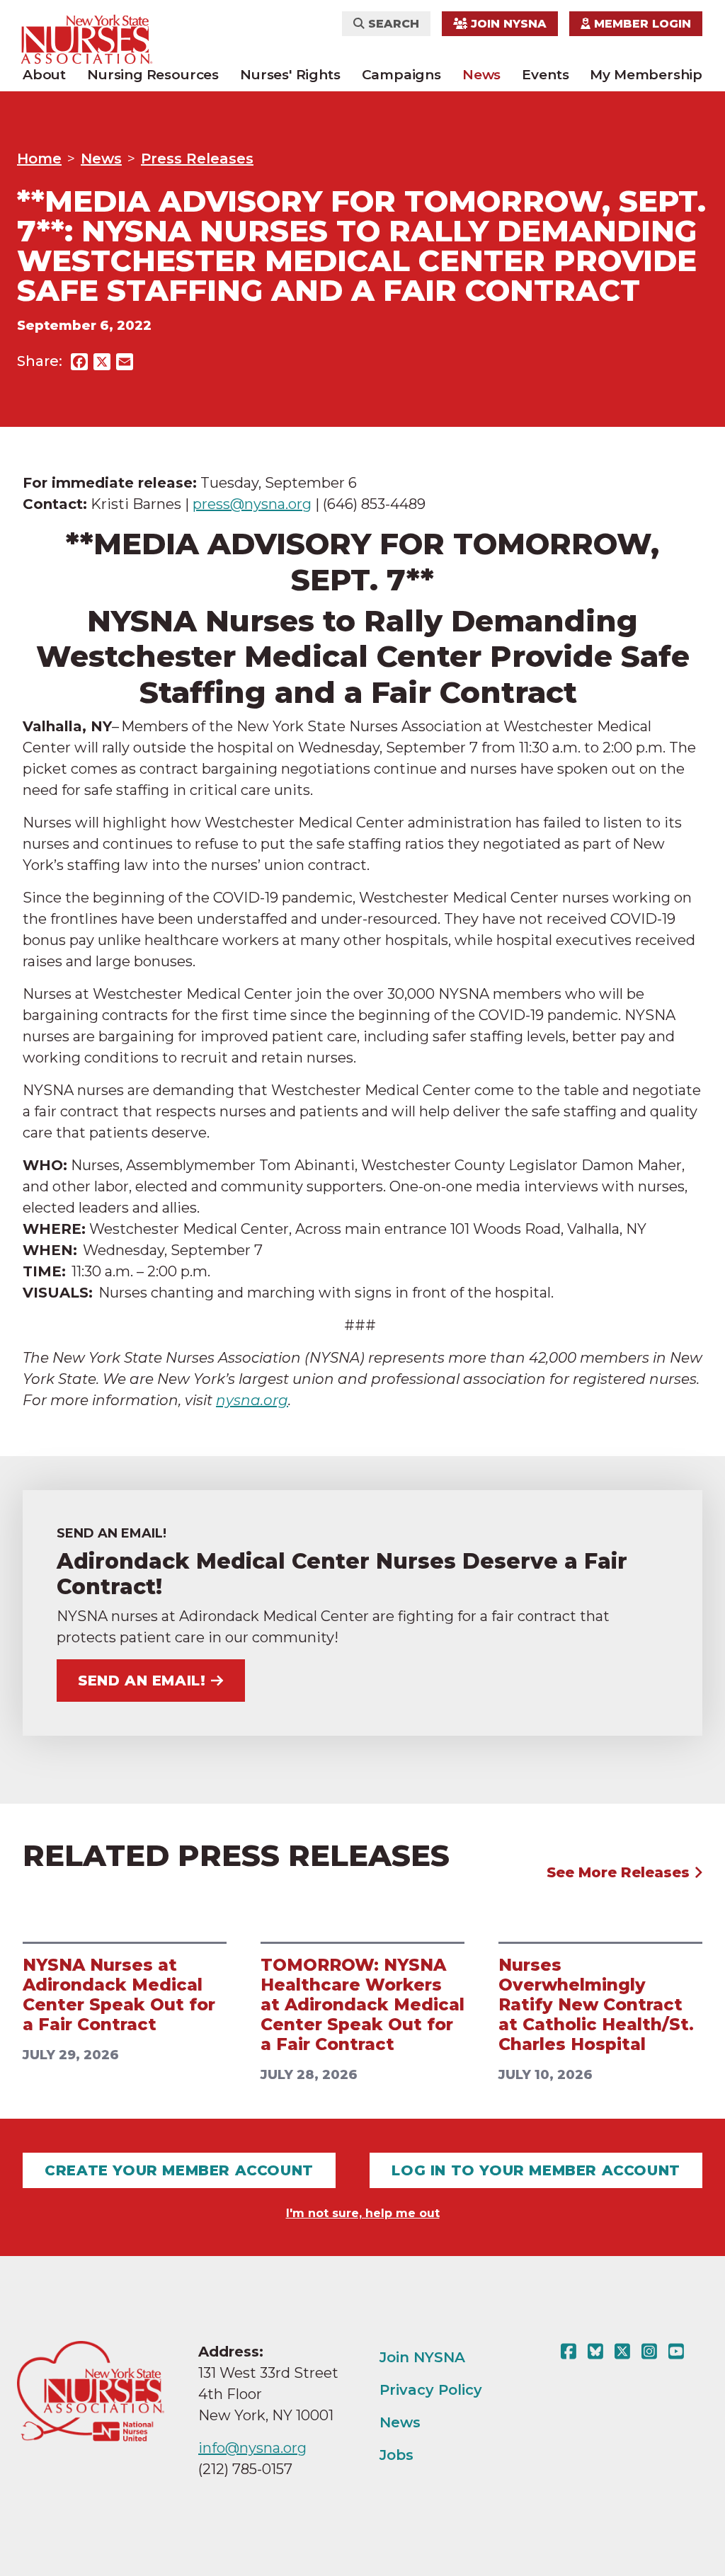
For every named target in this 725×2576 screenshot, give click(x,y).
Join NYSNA (507, 24)
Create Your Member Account (179, 2170)
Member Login (641, 24)
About (44, 75)
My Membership (646, 75)
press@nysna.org (252, 504)
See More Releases (620, 1872)
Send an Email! (142, 1681)
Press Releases (197, 159)
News (481, 75)
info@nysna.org (252, 2448)
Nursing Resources (153, 75)
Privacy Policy (431, 2390)
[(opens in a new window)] (571, 2352)
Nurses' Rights (290, 75)
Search (392, 24)
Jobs (396, 2455)
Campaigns (401, 75)
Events (545, 75)
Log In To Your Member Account (536, 2170)
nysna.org (252, 1400)
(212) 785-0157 (245, 2469)
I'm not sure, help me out (363, 2213)
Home (39, 159)
